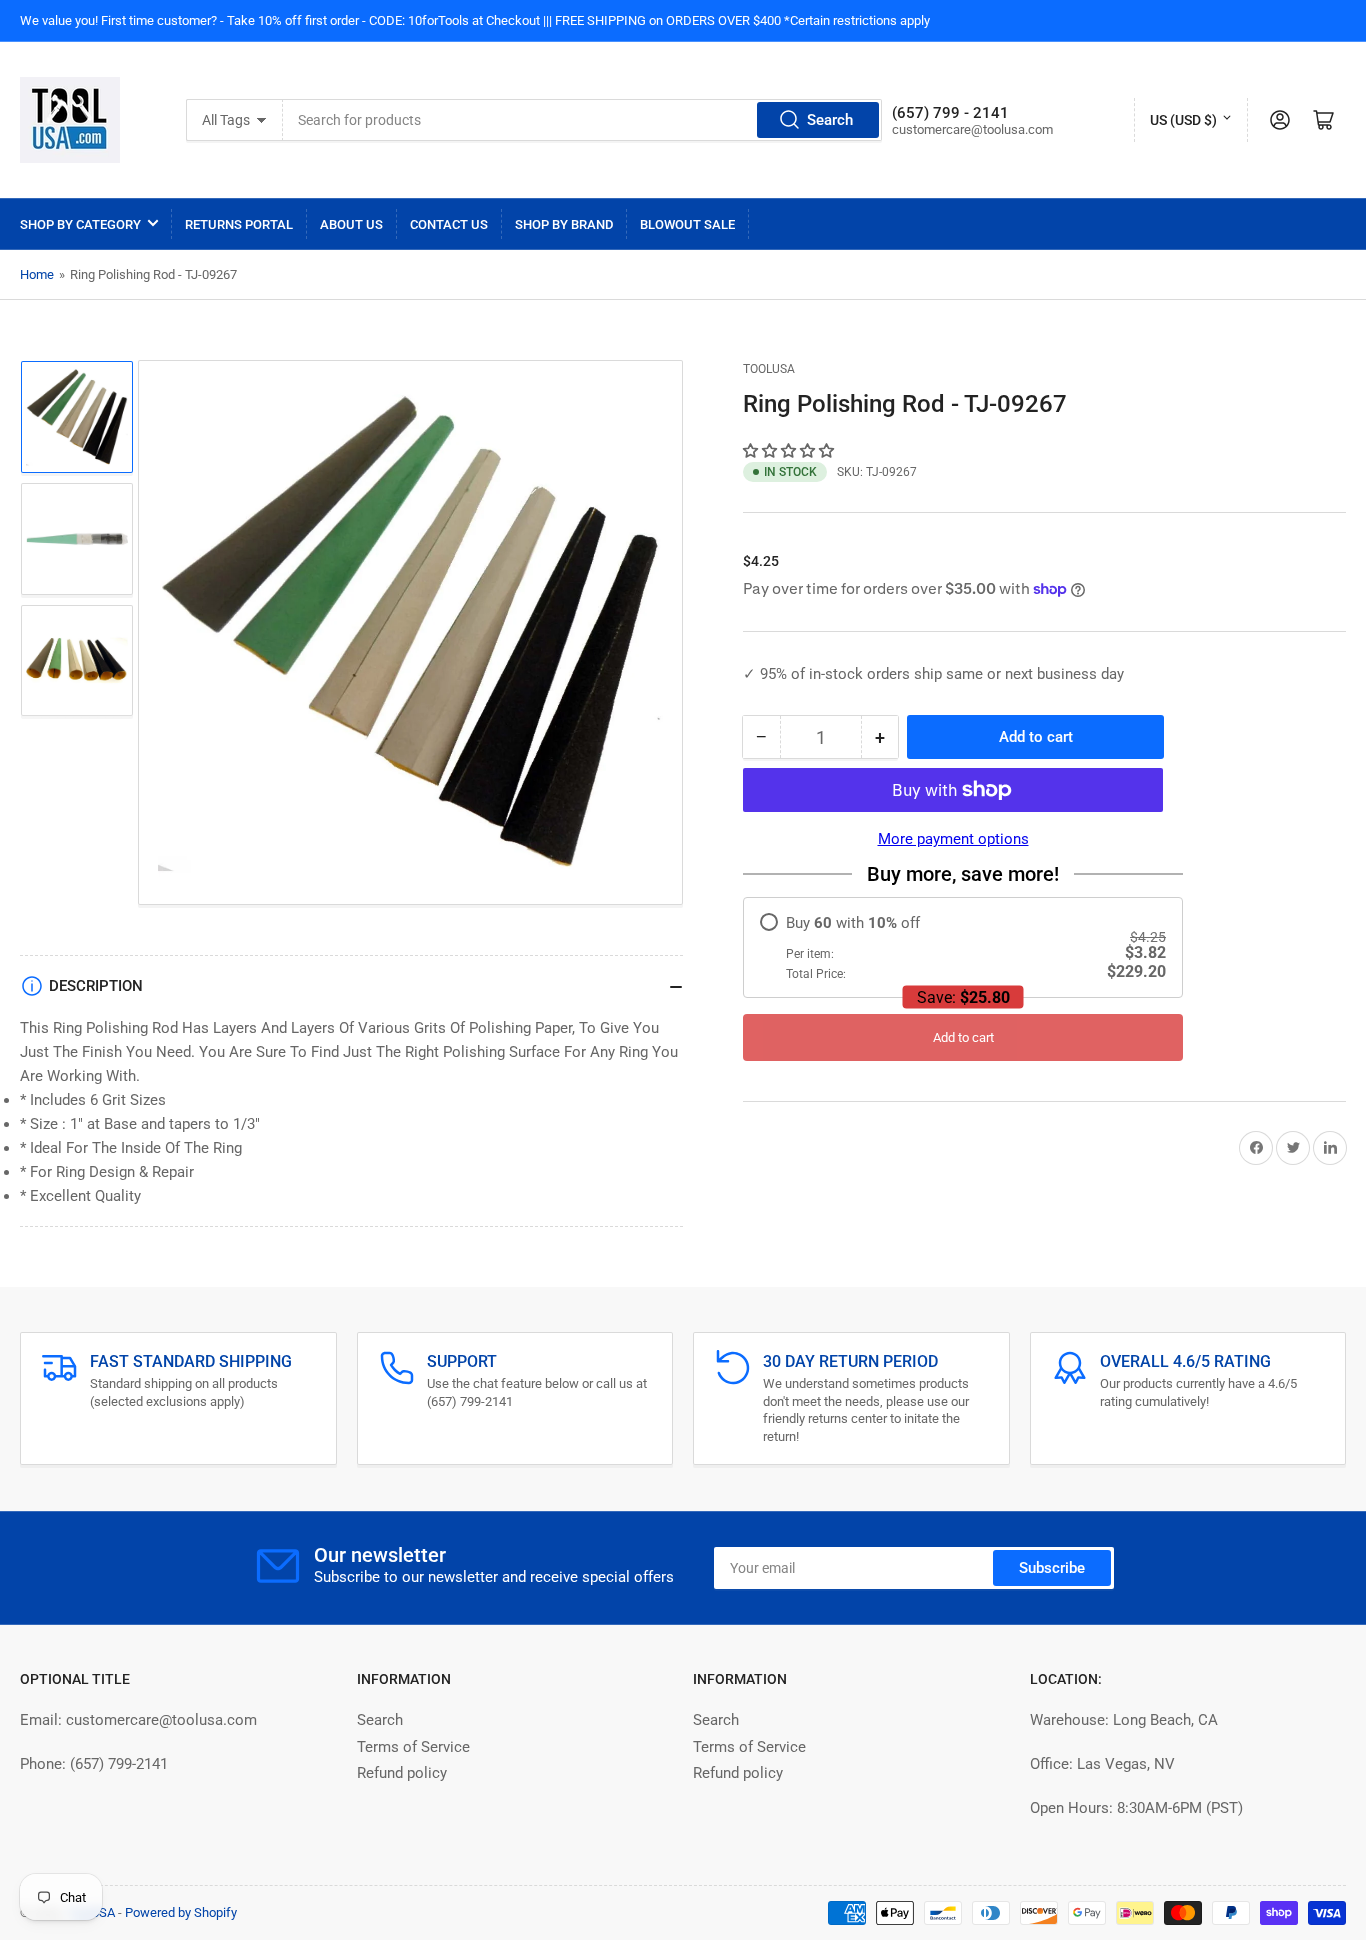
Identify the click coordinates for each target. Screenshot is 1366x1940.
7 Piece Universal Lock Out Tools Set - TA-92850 (242, 1905)
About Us (351, 224)
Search (830, 120)
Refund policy (402, 1773)
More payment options (953, 839)
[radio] (963, 947)
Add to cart (963, 1037)
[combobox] (583, 120)
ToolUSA (769, 369)
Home (37, 274)
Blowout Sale (687, 224)
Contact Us (449, 224)
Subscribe (1052, 1568)
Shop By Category (80, 224)
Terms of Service (413, 1747)
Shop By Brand (564, 224)
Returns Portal (239, 224)
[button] (790, 451)
